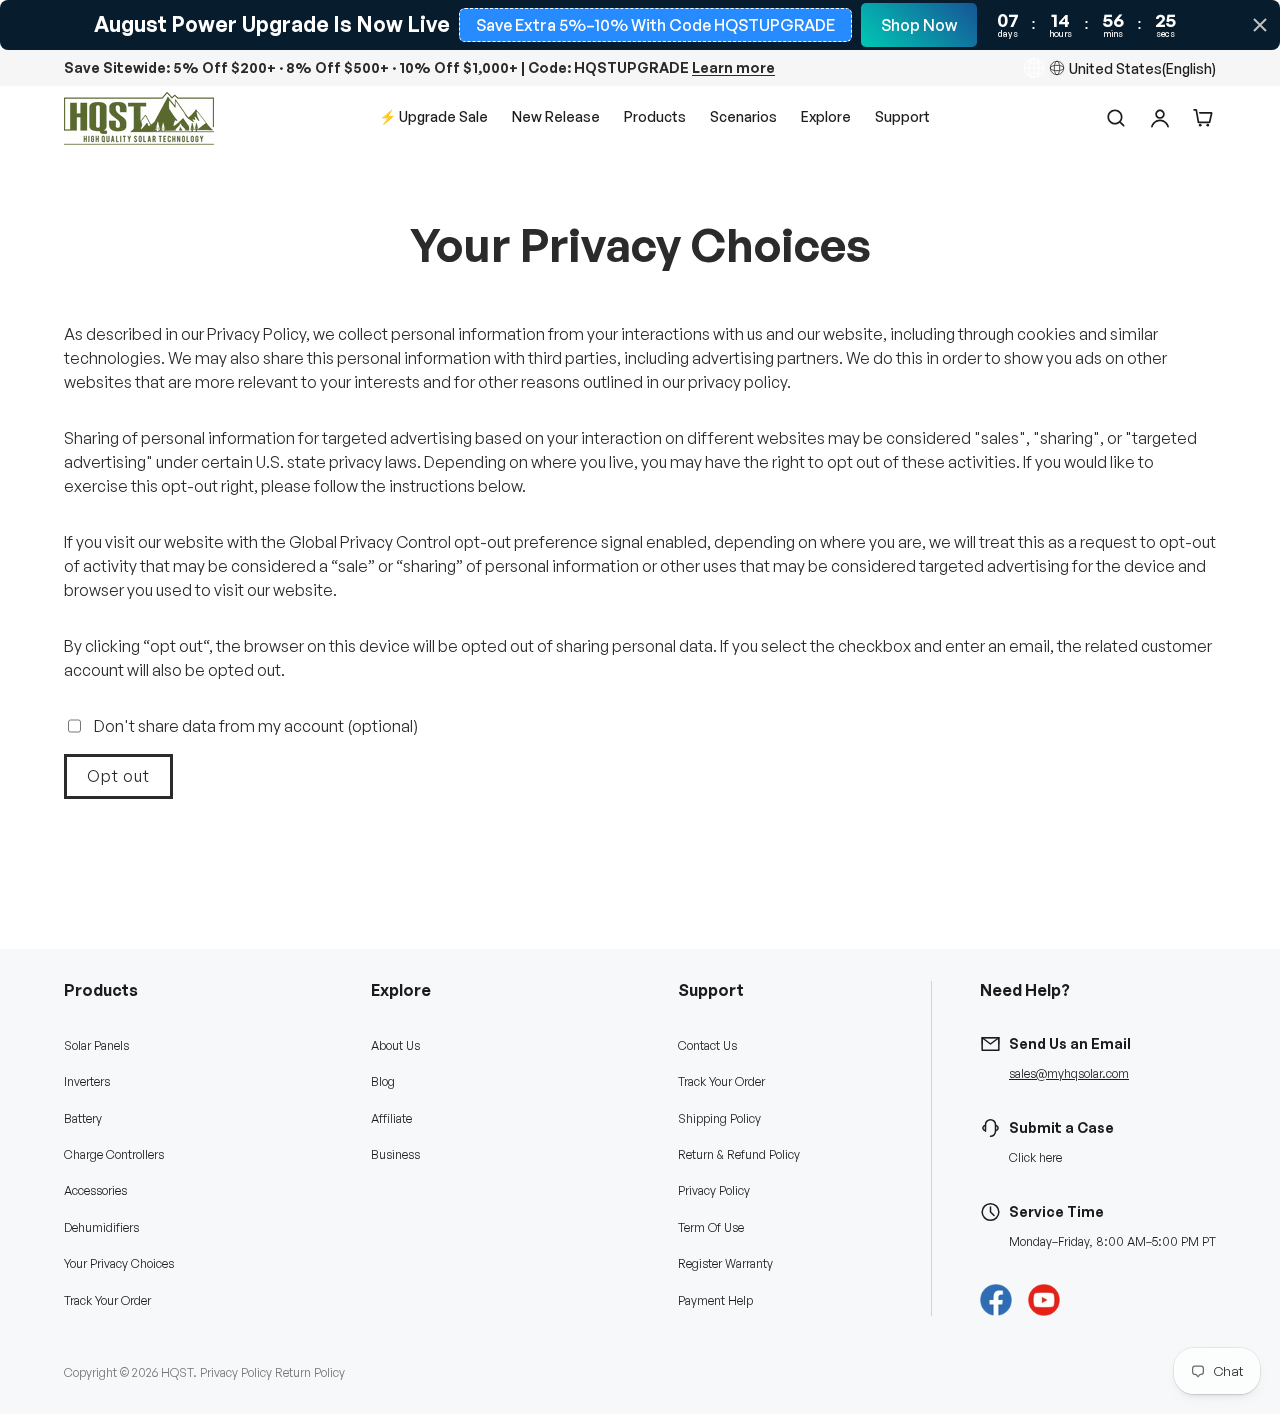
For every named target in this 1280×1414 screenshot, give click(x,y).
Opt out (118, 776)
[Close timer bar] (1260, 25)
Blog (383, 1081)
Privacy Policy (714, 1190)
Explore (826, 116)
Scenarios (743, 116)
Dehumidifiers (101, 1227)
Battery (83, 1118)
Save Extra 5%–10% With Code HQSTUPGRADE (655, 25)
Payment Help (715, 1300)
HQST (177, 1372)
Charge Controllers (114, 1154)
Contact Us (707, 1045)
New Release (556, 116)
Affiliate (391, 1118)
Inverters (87, 1081)
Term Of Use (711, 1227)
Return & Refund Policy (739, 1154)
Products (655, 116)
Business (395, 1154)
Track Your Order (107, 1300)
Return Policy (310, 1372)
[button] (1204, 118)
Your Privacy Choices (119, 1263)
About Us (395, 1045)
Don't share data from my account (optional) (256, 726)
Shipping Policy (719, 1118)
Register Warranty (725, 1263)
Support (902, 116)
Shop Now (919, 25)
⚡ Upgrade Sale (433, 116)
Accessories (95, 1190)
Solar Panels (96, 1045)
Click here (1035, 1157)
